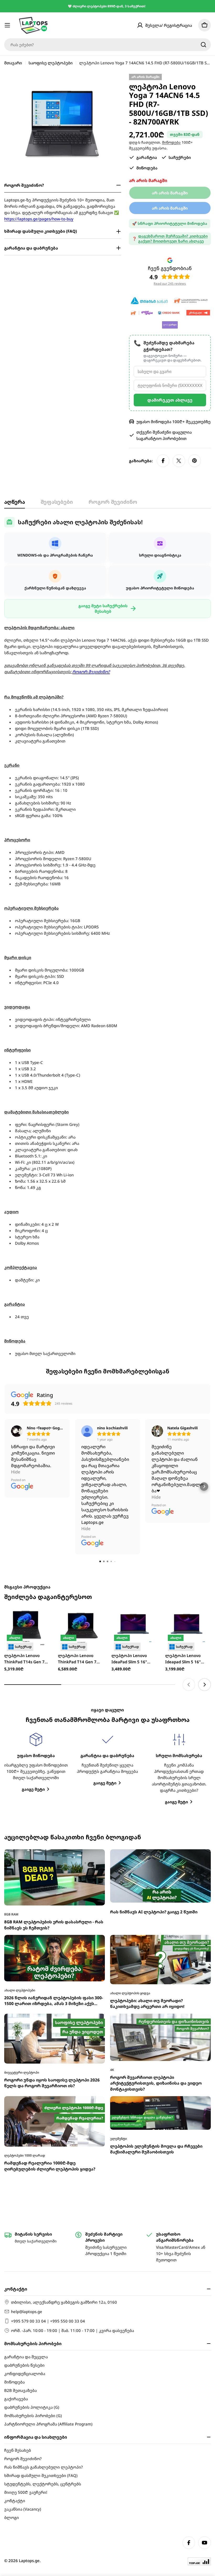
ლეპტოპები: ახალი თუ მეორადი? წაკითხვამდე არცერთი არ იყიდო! (147, 1824)
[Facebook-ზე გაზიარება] (163, 461)
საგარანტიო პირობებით (161, 438)
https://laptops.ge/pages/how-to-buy (39, 219)
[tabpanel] (107, 937)
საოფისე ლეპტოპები (51, 63)
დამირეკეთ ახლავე (170, 400)
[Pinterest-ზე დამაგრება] (195, 461)
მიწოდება (171, 142)
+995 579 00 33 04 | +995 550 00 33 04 (48, 2321)
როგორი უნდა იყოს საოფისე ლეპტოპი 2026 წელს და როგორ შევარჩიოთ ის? (52, 1904)
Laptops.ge (29, 2561)
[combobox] (107, 45)
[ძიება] (203, 45)
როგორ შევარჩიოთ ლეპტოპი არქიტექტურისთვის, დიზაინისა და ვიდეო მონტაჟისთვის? (156, 1904)
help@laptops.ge (27, 2312)
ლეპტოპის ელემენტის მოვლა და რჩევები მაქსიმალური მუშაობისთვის (156, 1970)
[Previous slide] (189, 1505)
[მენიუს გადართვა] (7, 25)
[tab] (15, 504)
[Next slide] (205, 1505)
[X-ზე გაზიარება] (179, 461)
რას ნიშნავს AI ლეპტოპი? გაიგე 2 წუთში (154, 1733)
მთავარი (13, 63)
